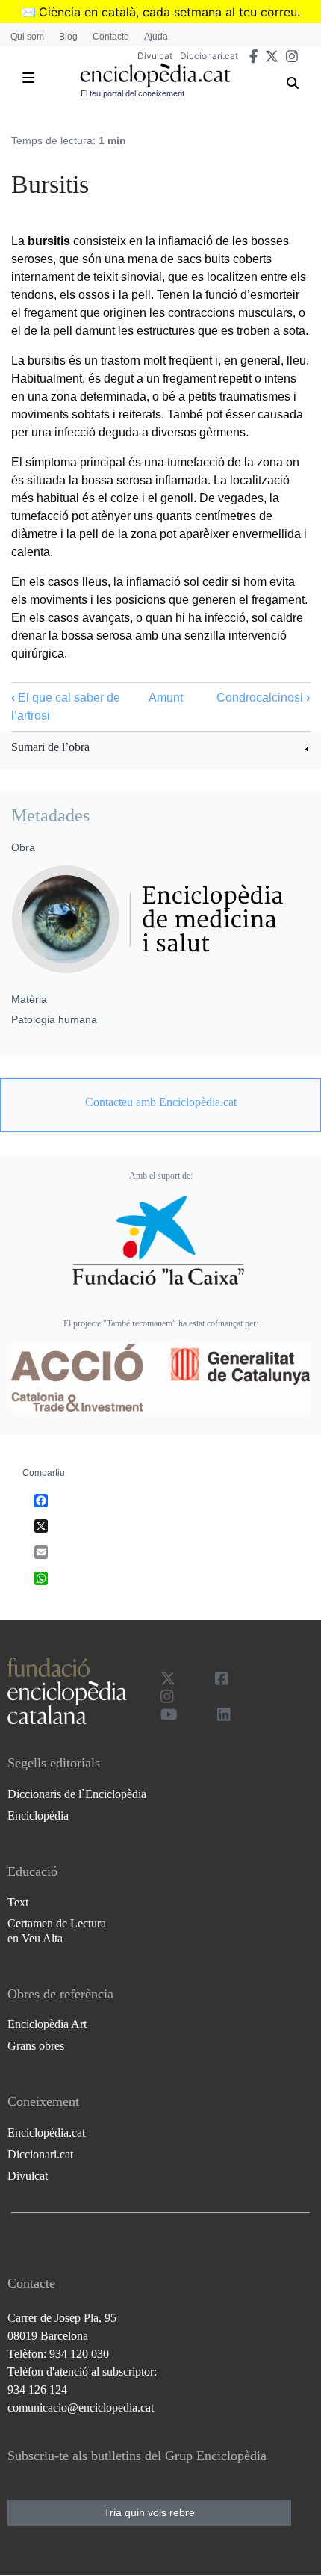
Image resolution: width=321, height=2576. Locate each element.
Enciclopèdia (38, 1816)
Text (18, 1902)
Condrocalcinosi (263, 698)
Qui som (27, 37)
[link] (160, 749)
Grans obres (36, 2046)
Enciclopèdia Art (47, 2024)
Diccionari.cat (209, 56)
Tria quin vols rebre (149, 2512)
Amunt (166, 698)
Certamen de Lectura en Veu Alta (57, 1930)
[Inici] (155, 75)
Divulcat (155, 56)
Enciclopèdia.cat (46, 2132)
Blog (68, 37)
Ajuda (156, 37)
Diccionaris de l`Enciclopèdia (77, 1794)
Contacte (111, 37)
